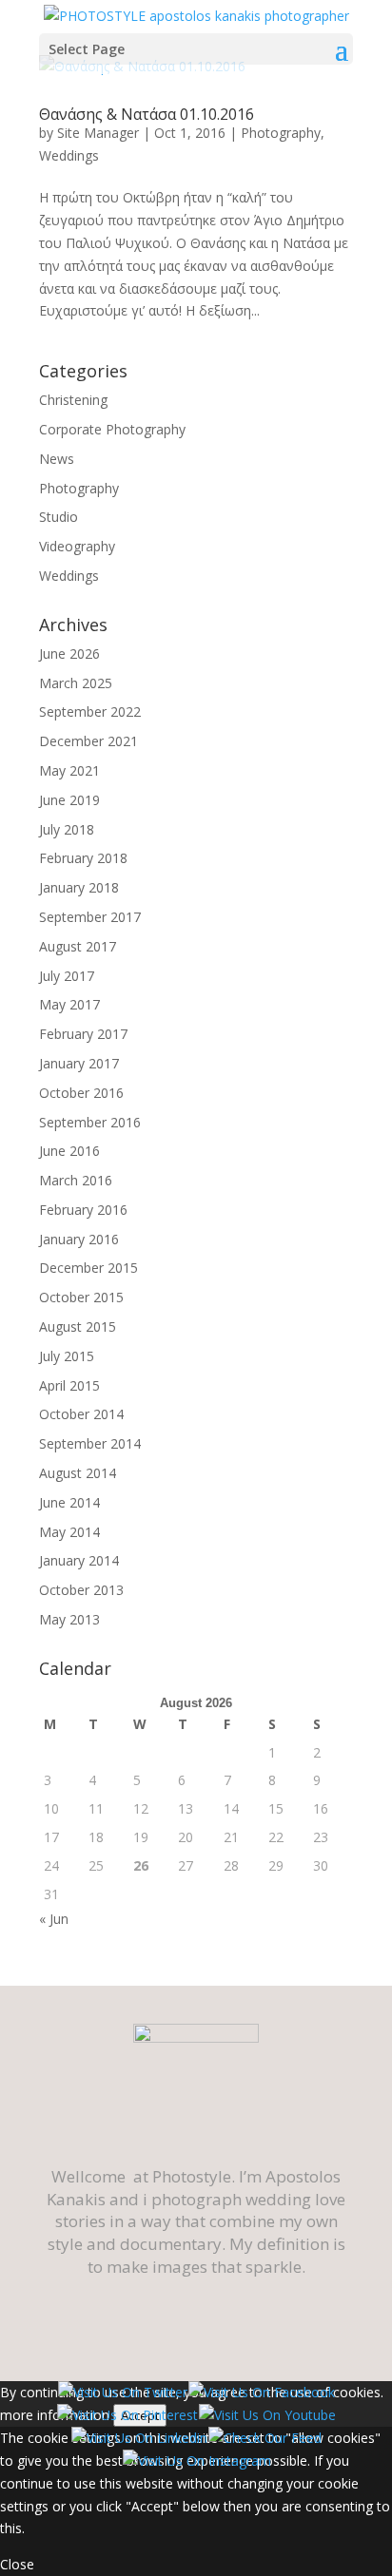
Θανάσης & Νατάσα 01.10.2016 (147, 114)
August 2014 (78, 1473)
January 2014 (79, 1560)
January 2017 (79, 1063)
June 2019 (69, 800)
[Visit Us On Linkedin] (139, 2438)
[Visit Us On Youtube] (267, 2415)
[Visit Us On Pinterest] (127, 2415)
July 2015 (67, 1356)
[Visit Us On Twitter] (122, 2392)
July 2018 (67, 829)
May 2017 (69, 1004)
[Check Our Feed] (265, 2438)
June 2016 (69, 1151)
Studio (59, 517)
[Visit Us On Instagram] (196, 2461)
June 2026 (69, 654)
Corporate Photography (112, 429)
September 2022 (90, 711)
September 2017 (90, 917)
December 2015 (88, 1268)
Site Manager (98, 133)
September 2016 (90, 1122)
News (57, 459)
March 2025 (76, 683)
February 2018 (83, 858)
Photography (281, 133)
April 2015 (69, 1385)
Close (17, 2564)
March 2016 (76, 1180)
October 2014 (81, 1414)
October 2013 (81, 1590)
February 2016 (83, 1210)
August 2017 (78, 946)
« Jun (54, 1919)
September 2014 (90, 1443)
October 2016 (81, 1093)
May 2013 (69, 1619)
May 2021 (69, 770)
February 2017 (83, 1034)
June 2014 (69, 1502)
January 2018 (79, 887)
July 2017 (67, 976)
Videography (77, 546)
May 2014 (69, 1532)
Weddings (69, 155)
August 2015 (78, 1326)
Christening (73, 400)
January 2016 (79, 1239)
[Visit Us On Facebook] (261, 2392)
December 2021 (88, 741)
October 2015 (81, 1297)
